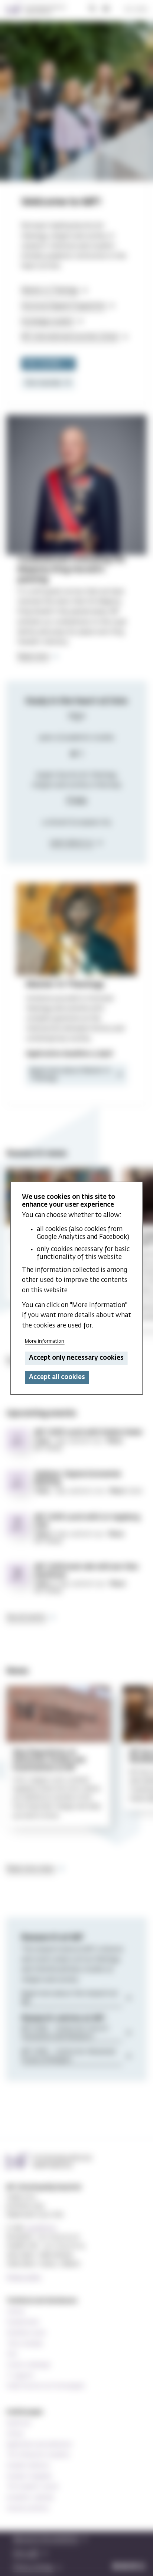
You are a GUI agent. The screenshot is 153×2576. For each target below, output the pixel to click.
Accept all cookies (57, 1377)
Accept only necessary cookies (76, 1358)
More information (45, 1341)
